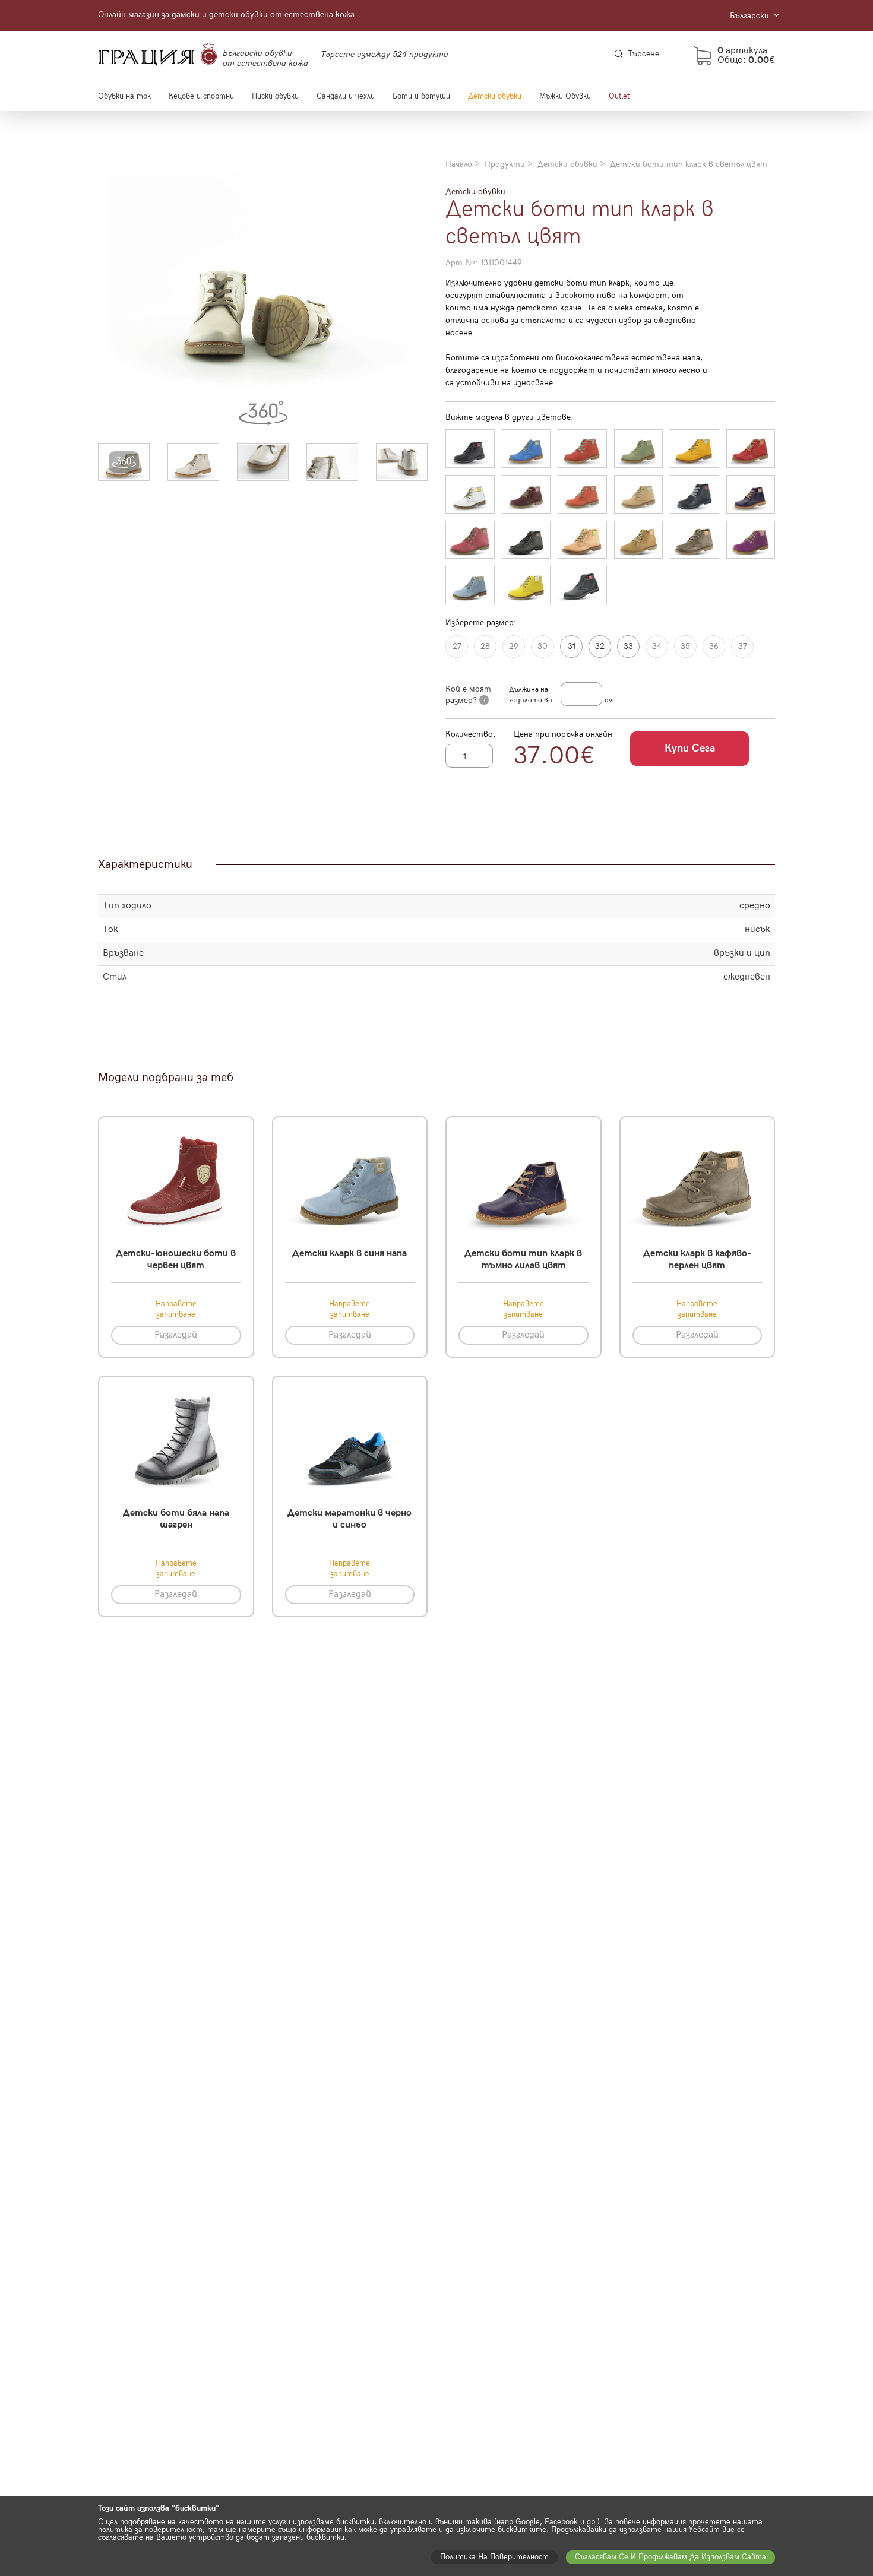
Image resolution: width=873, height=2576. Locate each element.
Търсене (643, 54)
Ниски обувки (275, 96)
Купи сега (690, 748)
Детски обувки (495, 96)
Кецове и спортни (201, 96)
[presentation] (111, 292)
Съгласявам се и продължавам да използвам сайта (670, 2557)
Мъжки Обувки (565, 96)
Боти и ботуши (421, 96)
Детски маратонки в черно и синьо (349, 1519)
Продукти (505, 164)
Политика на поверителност (494, 2557)
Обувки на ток (124, 96)
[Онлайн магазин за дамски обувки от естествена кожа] (157, 56)
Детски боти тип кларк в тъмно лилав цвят (523, 1259)
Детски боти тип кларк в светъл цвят (689, 164)
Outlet (619, 96)
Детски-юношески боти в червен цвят (176, 1259)
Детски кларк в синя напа (349, 1254)
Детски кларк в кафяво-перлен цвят (697, 1259)
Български (751, 16)
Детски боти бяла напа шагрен (176, 1519)
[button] (124, 462)
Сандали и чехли (346, 96)
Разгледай (176, 1335)
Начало (459, 164)
